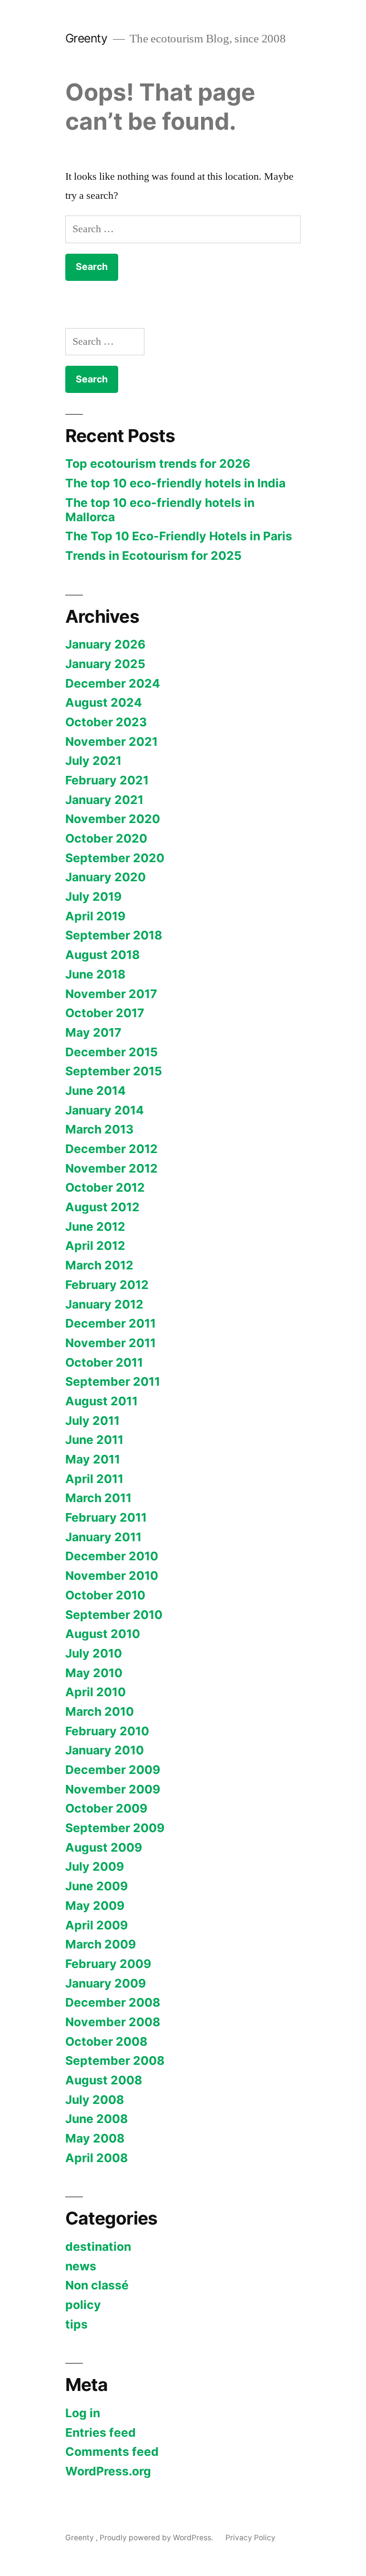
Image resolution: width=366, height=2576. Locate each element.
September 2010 (114, 1615)
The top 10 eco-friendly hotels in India (175, 483)
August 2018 (102, 955)
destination (98, 2246)
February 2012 (107, 1285)
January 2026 (105, 644)
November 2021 (112, 742)
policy (83, 2305)
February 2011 (106, 1517)
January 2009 (106, 1983)
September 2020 (115, 858)
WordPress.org (108, 2471)
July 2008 (95, 2100)
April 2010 (96, 1692)
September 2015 (114, 1071)
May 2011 (93, 1459)
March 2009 (101, 1944)
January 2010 (105, 1750)
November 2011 (111, 1343)
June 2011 (94, 1440)
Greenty (88, 38)
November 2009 (113, 1789)
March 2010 (100, 1711)
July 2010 (94, 1653)
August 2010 (103, 1634)
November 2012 (112, 1168)
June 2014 (96, 1091)
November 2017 (111, 994)
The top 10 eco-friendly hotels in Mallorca (160, 510)
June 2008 (97, 2119)
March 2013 (99, 1129)
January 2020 (106, 877)
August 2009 (104, 1847)
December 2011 (111, 1323)
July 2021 (93, 761)
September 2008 (115, 2061)
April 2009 (97, 1925)
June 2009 (97, 1886)
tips (76, 2324)
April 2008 (97, 2158)
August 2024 (104, 702)
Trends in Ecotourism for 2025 (153, 556)
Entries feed (101, 2432)
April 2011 (94, 1479)
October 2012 (105, 1187)
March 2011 (98, 1498)
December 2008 (113, 2002)
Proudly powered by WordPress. (157, 2538)
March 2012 (99, 1265)
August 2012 (102, 1207)
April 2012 (95, 1246)
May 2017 (93, 1032)
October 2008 (106, 2041)
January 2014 (105, 1110)
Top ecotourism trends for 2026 (158, 464)
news (81, 2266)
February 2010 (107, 1731)
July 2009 (95, 1866)
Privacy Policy (250, 2538)
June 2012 (95, 1226)
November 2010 (112, 1576)
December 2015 (112, 1052)
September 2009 (115, 1828)
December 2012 (112, 1149)
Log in (83, 2413)
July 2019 (93, 896)
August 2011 (102, 1401)
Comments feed (112, 2452)
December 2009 (113, 1770)
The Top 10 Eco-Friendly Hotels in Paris (179, 536)
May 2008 (95, 2138)
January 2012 (104, 1304)
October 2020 (106, 838)
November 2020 (113, 819)
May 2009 (95, 1906)
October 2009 (106, 1808)
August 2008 (104, 2080)
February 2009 (108, 1964)
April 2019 (95, 916)
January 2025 (105, 664)
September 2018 (114, 935)
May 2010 (94, 1673)
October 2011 (104, 1362)
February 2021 (107, 780)
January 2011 (103, 1537)
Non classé (97, 2285)
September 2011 (113, 1381)
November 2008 (113, 2022)
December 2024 (113, 683)
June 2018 (95, 974)
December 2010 (112, 1556)
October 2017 (105, 1013)
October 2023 (106, 722)
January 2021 (104, 800)
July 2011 (92, 1421)
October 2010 (105, 1595)
